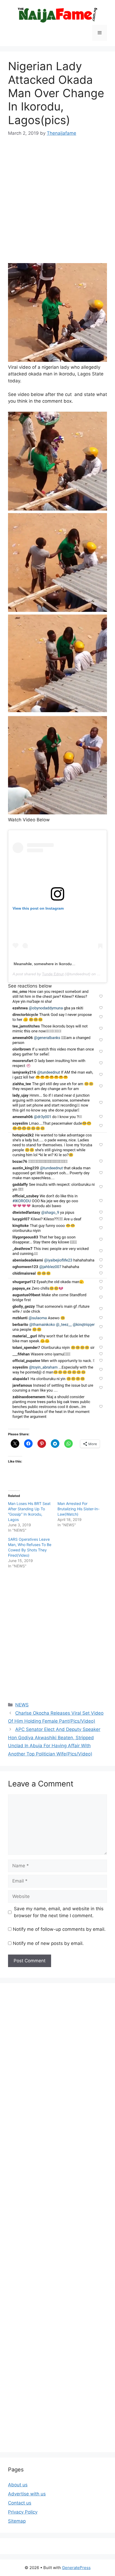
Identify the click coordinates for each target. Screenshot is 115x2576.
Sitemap (17, 2521)
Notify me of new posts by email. (48, 1943)
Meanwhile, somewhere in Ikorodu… (45, 964)
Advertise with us (27, 2494)
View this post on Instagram (38, 908)
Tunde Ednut (53, 974)
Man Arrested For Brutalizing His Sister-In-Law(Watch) (78, 1509)
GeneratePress (76, 2568)
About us (18, 2485)
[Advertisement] (57, 204)
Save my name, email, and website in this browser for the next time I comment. (59, 1912)
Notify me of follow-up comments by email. (59, 1929)
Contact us (20, 2503)
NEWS (22, 1705)
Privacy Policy (23, 2512)
